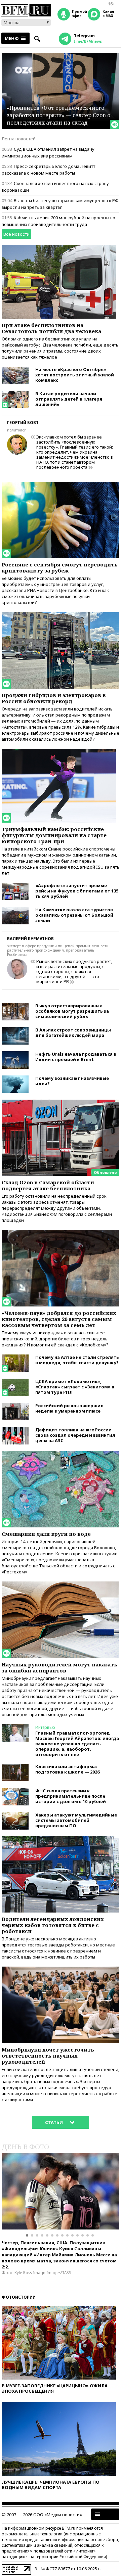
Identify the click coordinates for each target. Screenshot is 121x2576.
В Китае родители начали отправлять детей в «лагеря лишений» (69, 399)
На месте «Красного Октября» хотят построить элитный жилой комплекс (75, 375)
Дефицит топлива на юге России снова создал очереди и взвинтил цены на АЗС (75, 1435)
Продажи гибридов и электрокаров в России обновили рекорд (54, 698)
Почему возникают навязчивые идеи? (72, 1081)
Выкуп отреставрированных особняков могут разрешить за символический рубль (72, 1011)
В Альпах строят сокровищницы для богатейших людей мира (73, 1032)
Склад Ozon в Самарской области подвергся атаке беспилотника (48, 1185)
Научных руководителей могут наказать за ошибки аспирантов (59, 1667)
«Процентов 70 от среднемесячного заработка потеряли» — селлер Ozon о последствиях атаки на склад (58, 115)
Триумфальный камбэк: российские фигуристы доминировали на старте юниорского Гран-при (54, 835)
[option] (61, 2191)
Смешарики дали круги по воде (46, 1534)
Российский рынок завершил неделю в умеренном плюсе (69, 1408)
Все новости (16, 234)
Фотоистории (19, 2297)
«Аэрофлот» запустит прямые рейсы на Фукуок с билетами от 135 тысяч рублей (77, 891)
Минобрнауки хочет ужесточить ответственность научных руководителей (48, 2056)
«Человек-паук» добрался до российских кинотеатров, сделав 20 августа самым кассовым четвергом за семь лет (59, 1319)
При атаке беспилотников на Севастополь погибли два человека (51, 328)
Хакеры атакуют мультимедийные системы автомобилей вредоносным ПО (76, 1820)
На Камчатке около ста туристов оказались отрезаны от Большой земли (74, 915)
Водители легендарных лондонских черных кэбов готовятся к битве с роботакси (53, 1925)
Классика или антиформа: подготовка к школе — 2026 (67, 1769)
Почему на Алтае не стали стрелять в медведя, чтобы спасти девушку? (77, 1360)
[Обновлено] (61, 1103)
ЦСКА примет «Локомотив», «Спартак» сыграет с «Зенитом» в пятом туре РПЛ (75, 1387)
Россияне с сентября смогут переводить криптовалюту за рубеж (60, 567)
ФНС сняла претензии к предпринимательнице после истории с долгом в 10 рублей (71, 1796)
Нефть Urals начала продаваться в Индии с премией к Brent (76, 1057)
